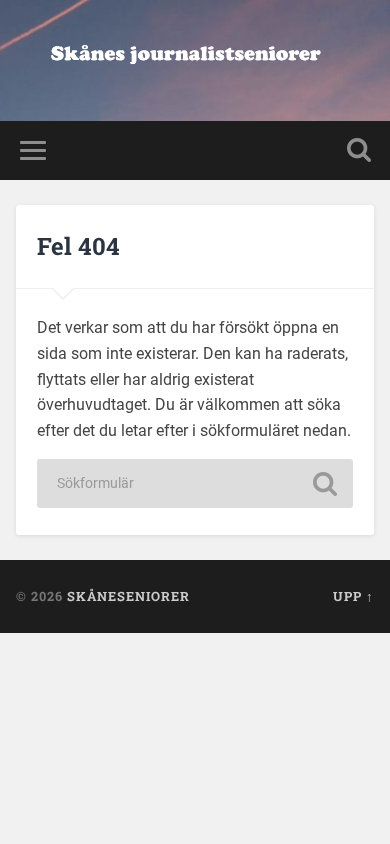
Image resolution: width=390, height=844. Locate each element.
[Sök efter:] (195, 483)
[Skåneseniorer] (195, 60)
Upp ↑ (353, 596)
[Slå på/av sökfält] (359, 150)
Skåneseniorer (128, 596)
